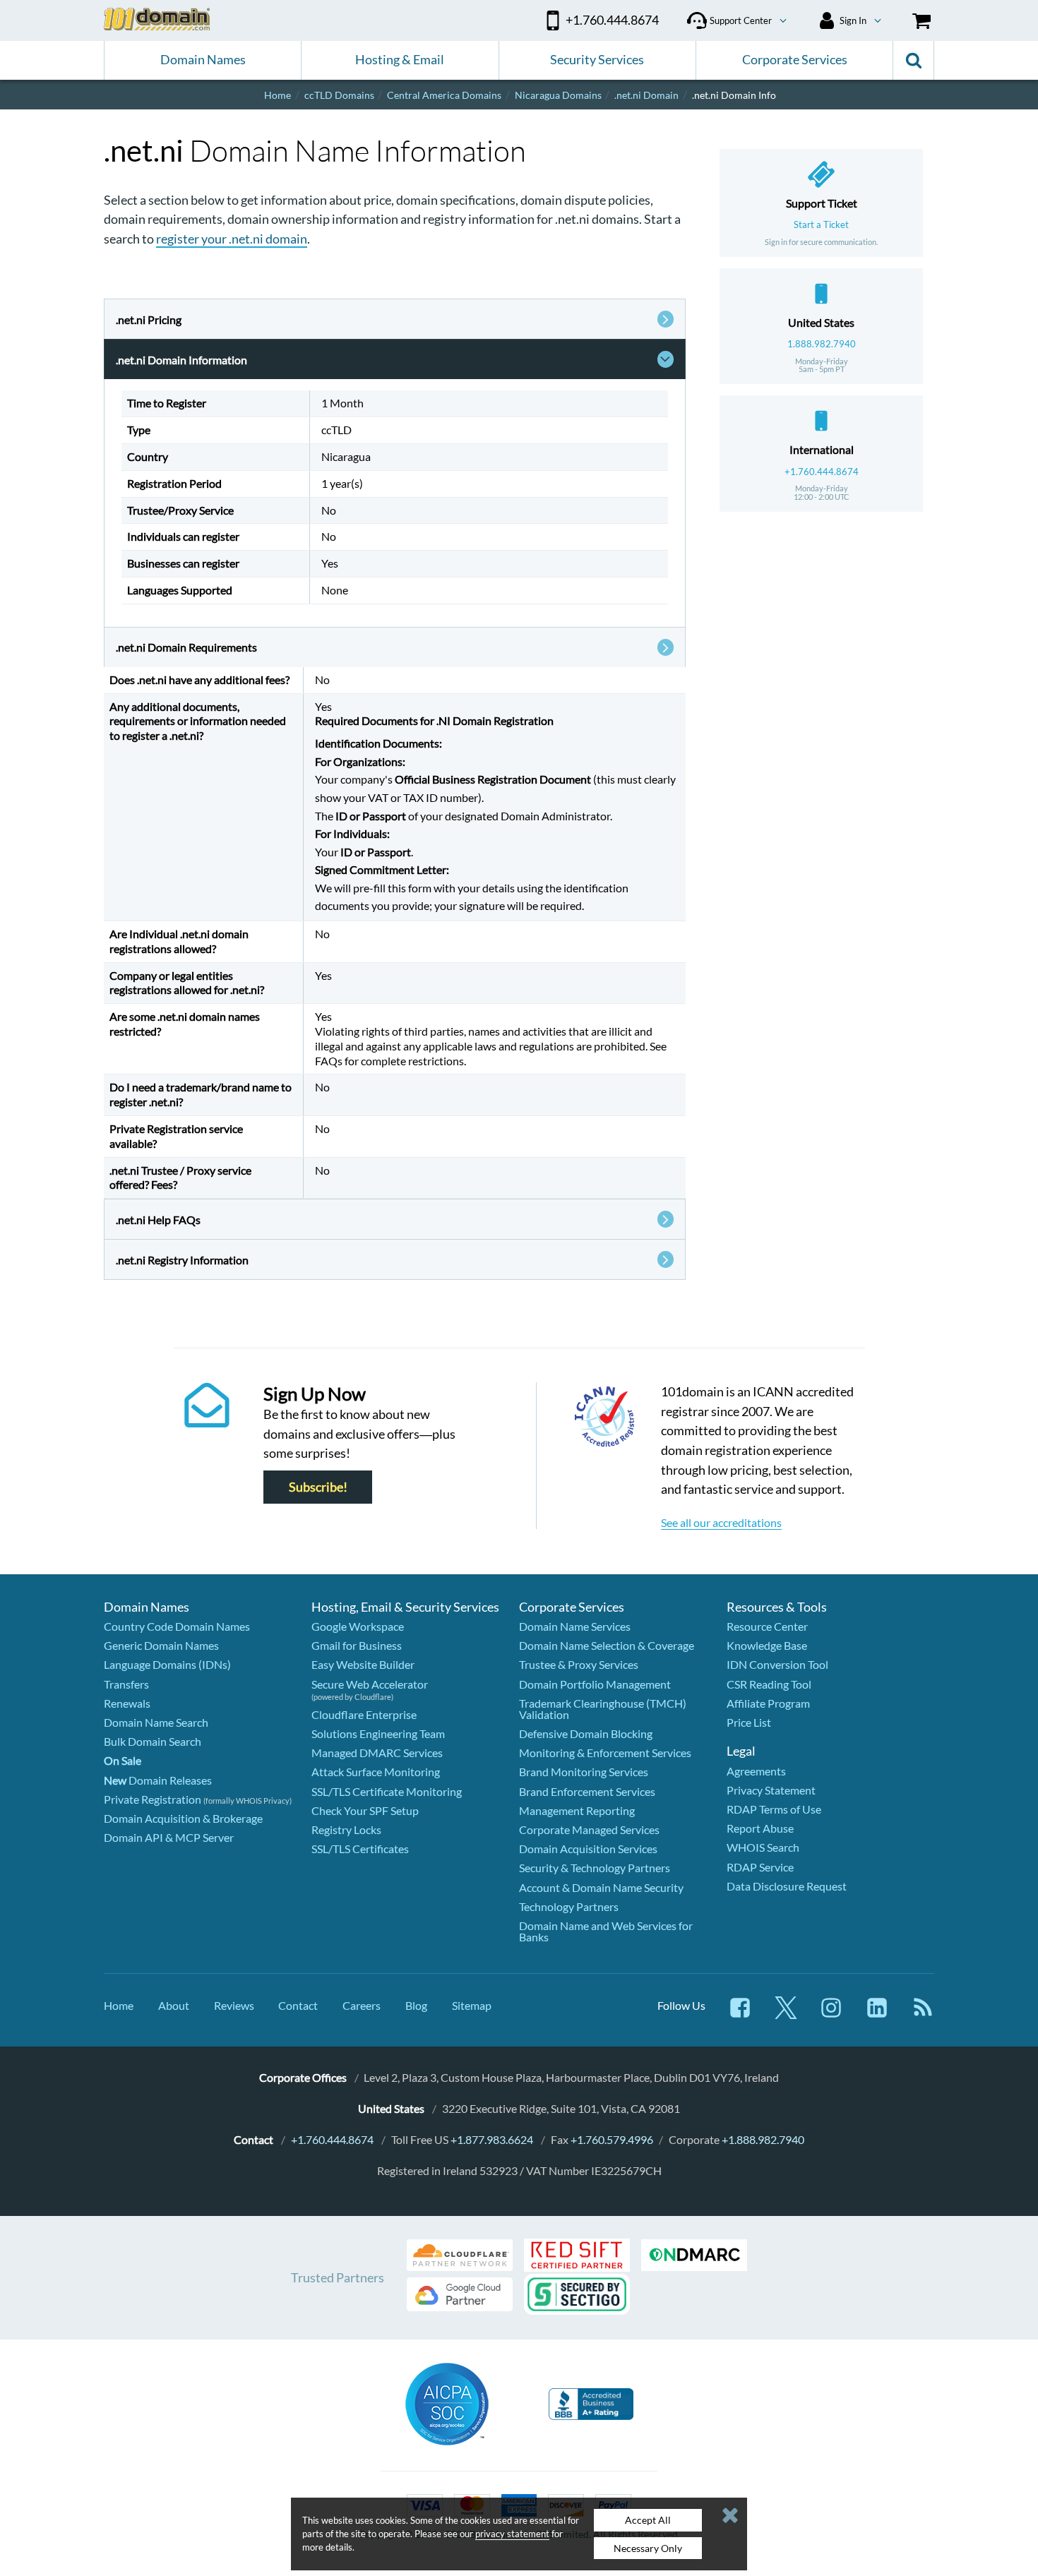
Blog (416, 2005)
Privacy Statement (771, 1790)
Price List (749, 1722)
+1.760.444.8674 (822, 472)
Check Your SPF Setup (365, 1810)
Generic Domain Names (161, 1645)
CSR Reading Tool (769, 1684)
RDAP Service (760, 1867)
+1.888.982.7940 (763, 2139)
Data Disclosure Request (787, 1886)
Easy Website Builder (363, 1664)
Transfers (126, 1684)
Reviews (234, 2005)
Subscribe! (318, 1487)
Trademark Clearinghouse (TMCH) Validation (603, 1709)
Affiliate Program (768, 1703)
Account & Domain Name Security (601, 1887)
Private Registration (153, 1799)
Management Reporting (577, 1810)
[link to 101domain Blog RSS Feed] (923, 2014)
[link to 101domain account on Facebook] (740, 2014)
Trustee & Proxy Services (579, 1664)
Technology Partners (569, 1906)
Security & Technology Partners (595, 1868)
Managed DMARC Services (377, 1753)
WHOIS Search (763, 1847)
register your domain (232, 239)
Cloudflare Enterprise (364, 1714)
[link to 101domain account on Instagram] (831, 2014)
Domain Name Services (575, 1626)
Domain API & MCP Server (169, 1837)
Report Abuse (760, 1828)
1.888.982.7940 (822, 344)
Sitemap (472, 2005)
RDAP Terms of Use (774, 1809)
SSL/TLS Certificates (360, 1849)
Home (119, 2005)
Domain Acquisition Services (588, 1849)
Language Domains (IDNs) (167, 1664)
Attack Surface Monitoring (376, 1772)
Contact (298, 2005)
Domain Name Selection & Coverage (607, 1645)
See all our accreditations (721, 1522)
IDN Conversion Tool (777, 1664)
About (174, 2005)
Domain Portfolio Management (595, 1684)
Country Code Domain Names (177, 1626)
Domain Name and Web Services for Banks (606, 1931)
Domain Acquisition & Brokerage (183, 1818)
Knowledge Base (767, 1645)
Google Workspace (358, 1626)
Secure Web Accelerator (370, 1684)
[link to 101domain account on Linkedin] (877, 2014)
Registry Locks (346, 1829)
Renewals (127, 1703)
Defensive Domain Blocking (586, 1733)
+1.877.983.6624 (492, 2139)
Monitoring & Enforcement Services (605, 1753)
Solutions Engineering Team (378, 1733)
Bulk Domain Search (153, 1741)
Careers (362, 2005)
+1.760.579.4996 (612, 2139)
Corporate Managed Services (589, 1829)
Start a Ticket (821, 224)
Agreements (756, 1771)
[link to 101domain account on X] (786, 2014)
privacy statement (512, 2534)
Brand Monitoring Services (584, 1772)
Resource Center (767, 1626)
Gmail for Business (357, 1645)
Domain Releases (158, 1780)
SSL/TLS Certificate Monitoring (387, 1791)
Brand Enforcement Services (587, 1791)
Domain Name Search (156, 1722)
